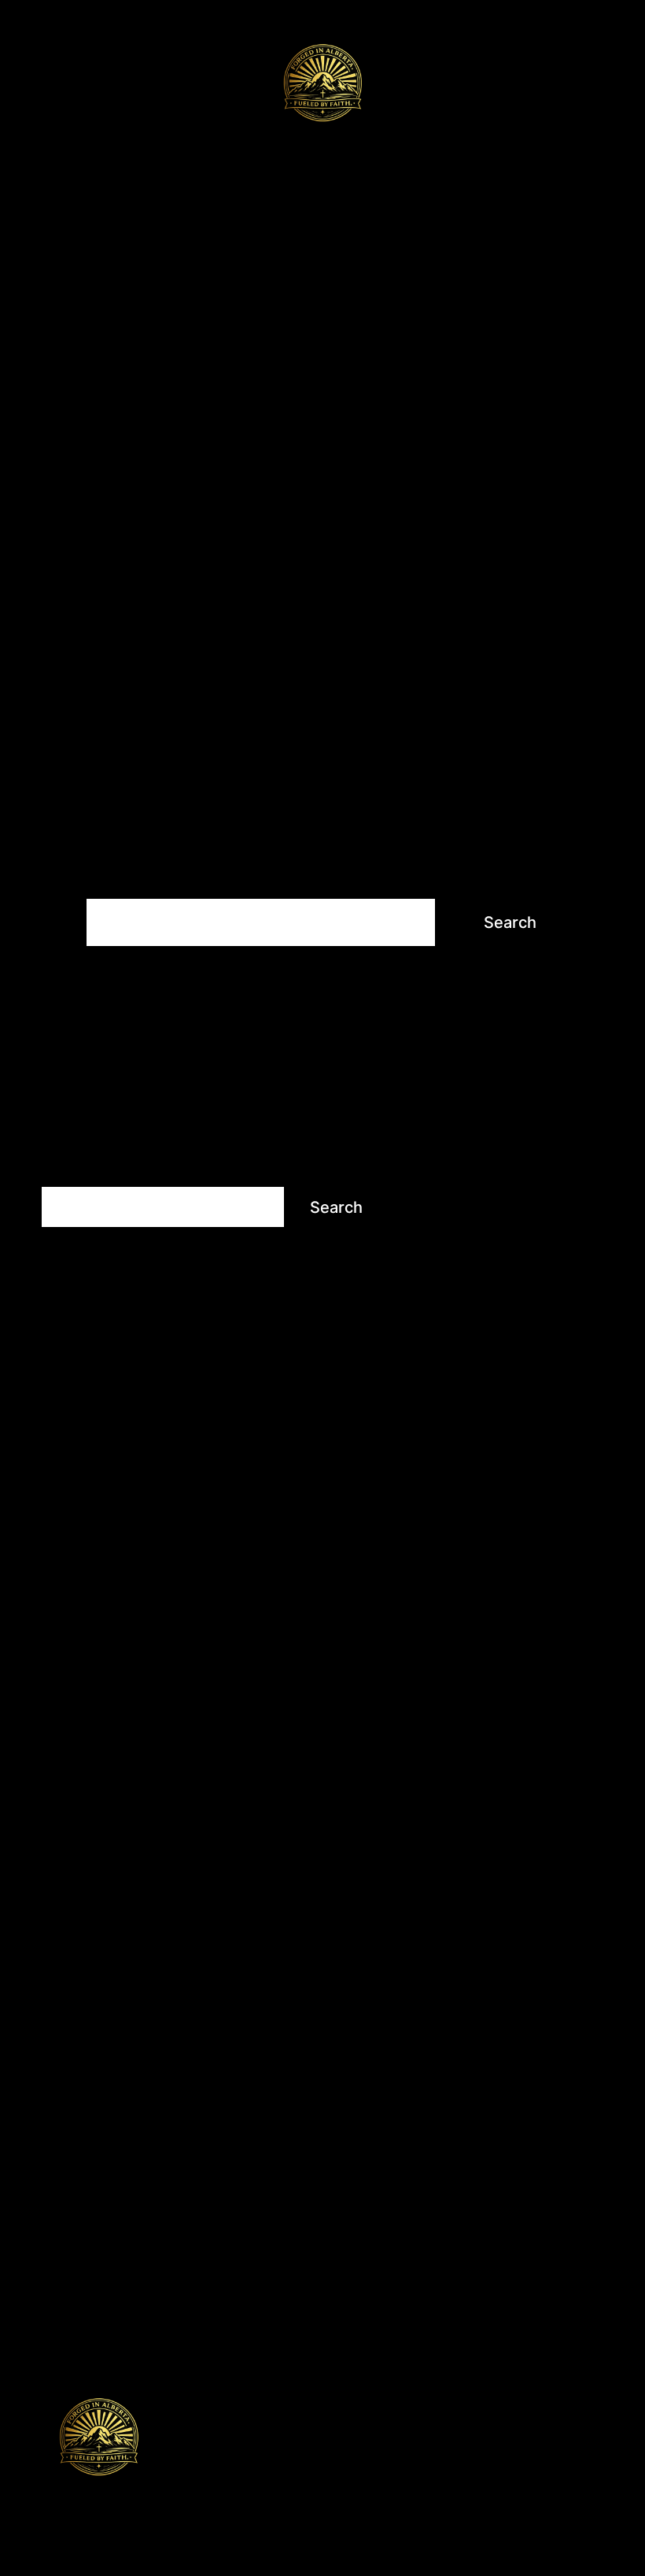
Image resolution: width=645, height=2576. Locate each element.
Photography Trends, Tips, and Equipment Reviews (210, 2183)
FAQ (54, 372)
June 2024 (464, 1850)
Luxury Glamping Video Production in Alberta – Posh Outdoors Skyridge (509, 1448)
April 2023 (462, 1904)
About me (488, 334)
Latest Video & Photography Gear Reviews (181, 2156)
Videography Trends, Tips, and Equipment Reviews (209, 2291)
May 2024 (462, 1877)
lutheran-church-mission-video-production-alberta (513, 1222)
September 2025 (484, 1716)
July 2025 (461, 1770)
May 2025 (461, 1823)
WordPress (213, 2499)
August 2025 (470, 1743)
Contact (125, 372)
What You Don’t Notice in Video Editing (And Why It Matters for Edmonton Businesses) (514, 1517)
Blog (568, 334)
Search (64, 1172)
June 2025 (463, 1796)
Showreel (177, 334)
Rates (404, 334)
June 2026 (463, 1662)
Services (77, 334)
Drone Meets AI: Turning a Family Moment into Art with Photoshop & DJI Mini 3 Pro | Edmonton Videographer (516, 1370)
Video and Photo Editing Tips (136, 2264)
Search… (112, 876)
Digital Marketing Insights (124, 2076)
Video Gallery (300, 334)
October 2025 (475, 1689)
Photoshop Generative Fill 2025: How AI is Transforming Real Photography (514, 1282)
